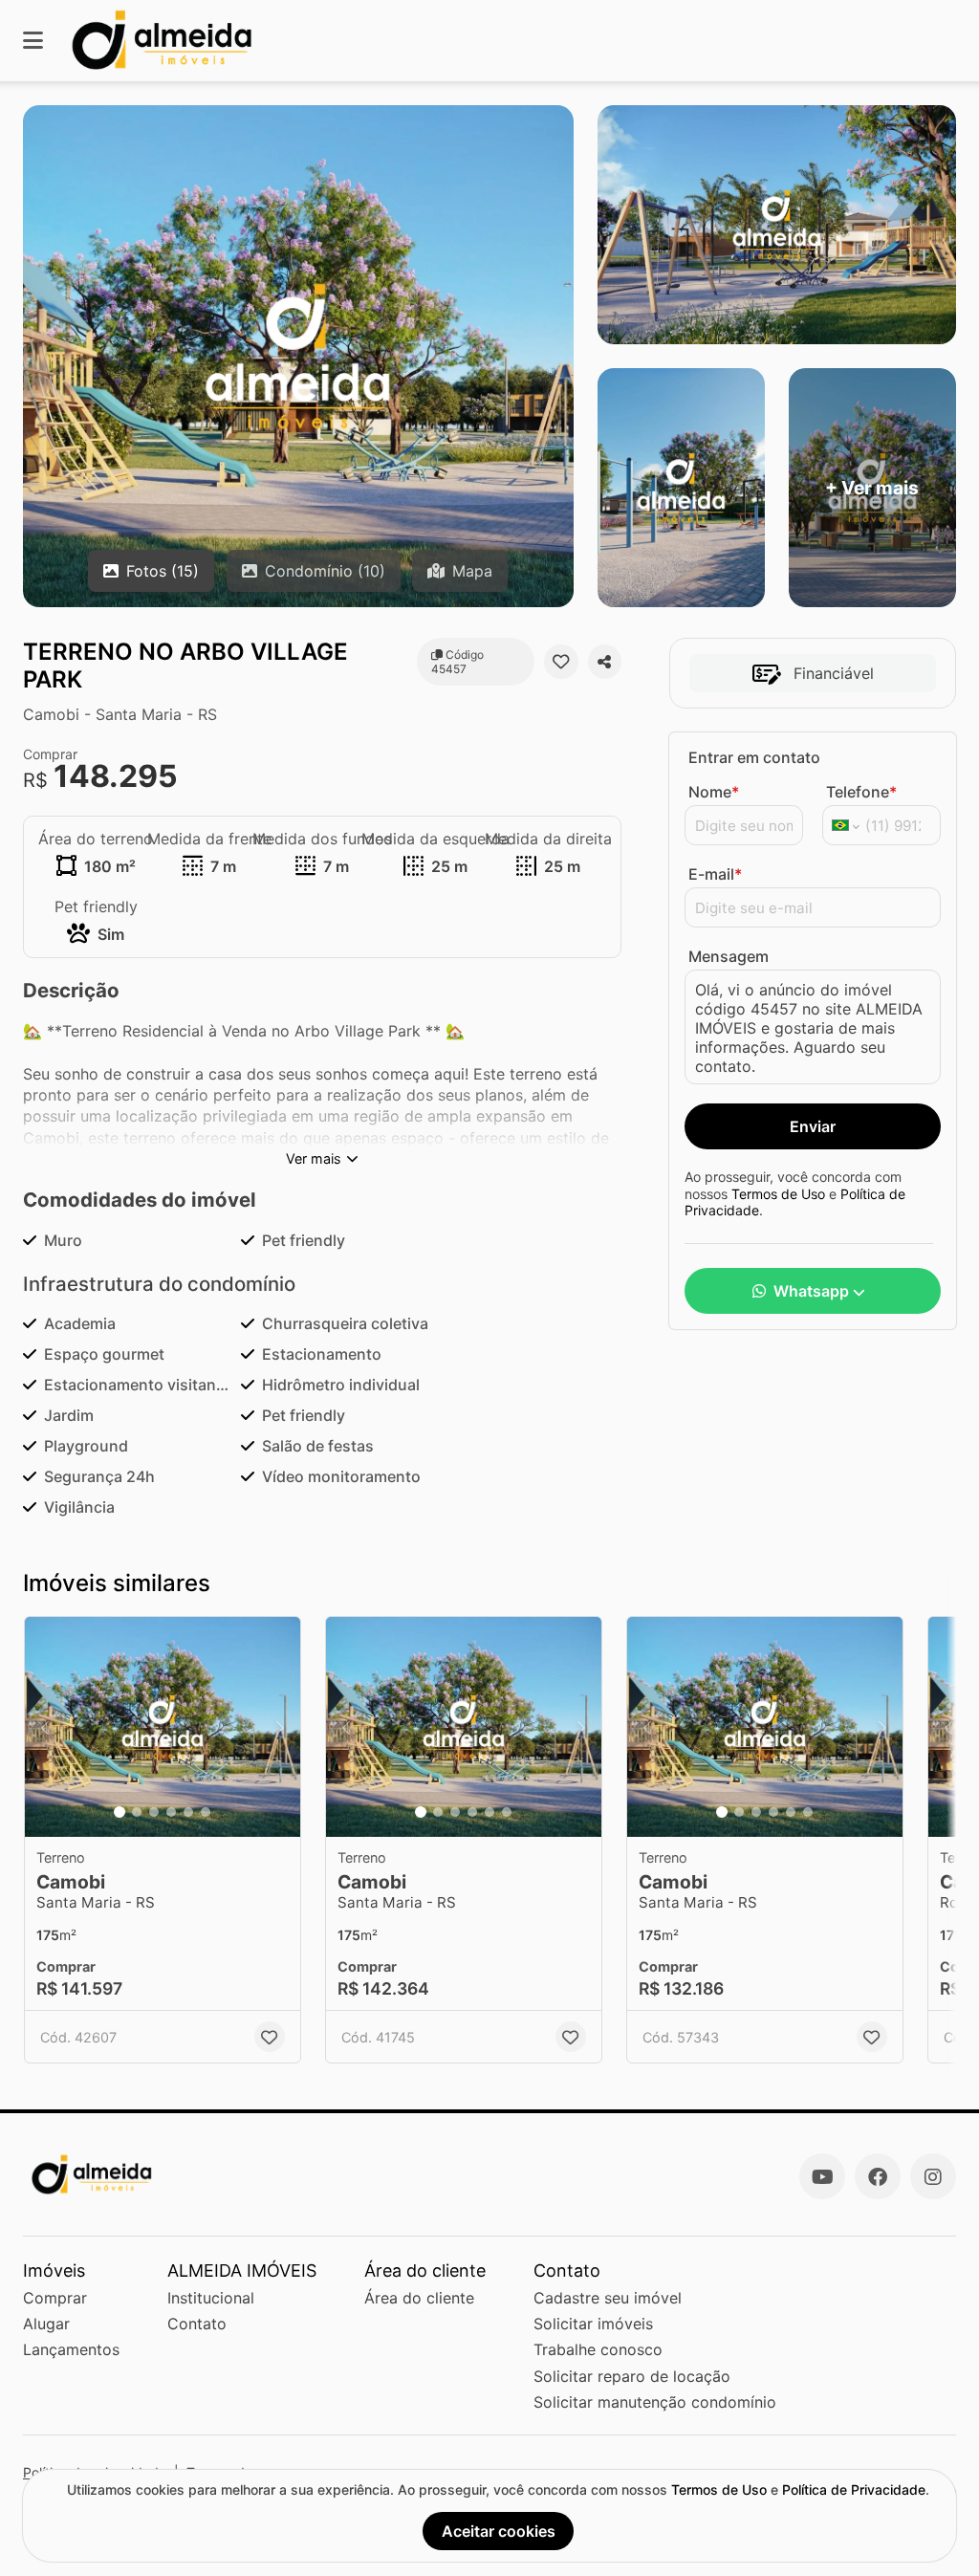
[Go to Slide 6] (206, 1812)
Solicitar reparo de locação (632, 2376)
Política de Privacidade (854, 2489)
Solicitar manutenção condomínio (655, 2402)
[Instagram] (933, 2176)
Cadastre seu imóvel (608, 2298)
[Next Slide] (280, 1727)
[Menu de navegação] (33, 41)
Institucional (211, 2298)
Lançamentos (71, 2349)
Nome (714, 792)
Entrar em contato (754, 757)
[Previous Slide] (45, 1727)
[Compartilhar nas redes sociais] (605, 662)
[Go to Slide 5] (188, 1812)
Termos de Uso (778, 1194)
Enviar (813, 1126)
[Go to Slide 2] (137, 1812)
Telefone (861, 792)
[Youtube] (822, 2176)
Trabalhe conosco (598, 2349)
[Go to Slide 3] (154, 1812)
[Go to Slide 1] (120, 1812)
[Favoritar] (561, 662)
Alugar (46, 2324)
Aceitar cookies (499, 2531)
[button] (163, 1727)
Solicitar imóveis (593, 2324)
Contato (197, 2324)
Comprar (55, 2298)
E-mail (715, 874)
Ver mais (314, 1158)
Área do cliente (419, 2298)
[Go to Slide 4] (171, 1812)
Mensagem (729, 956)
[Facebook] (878, 2176)
